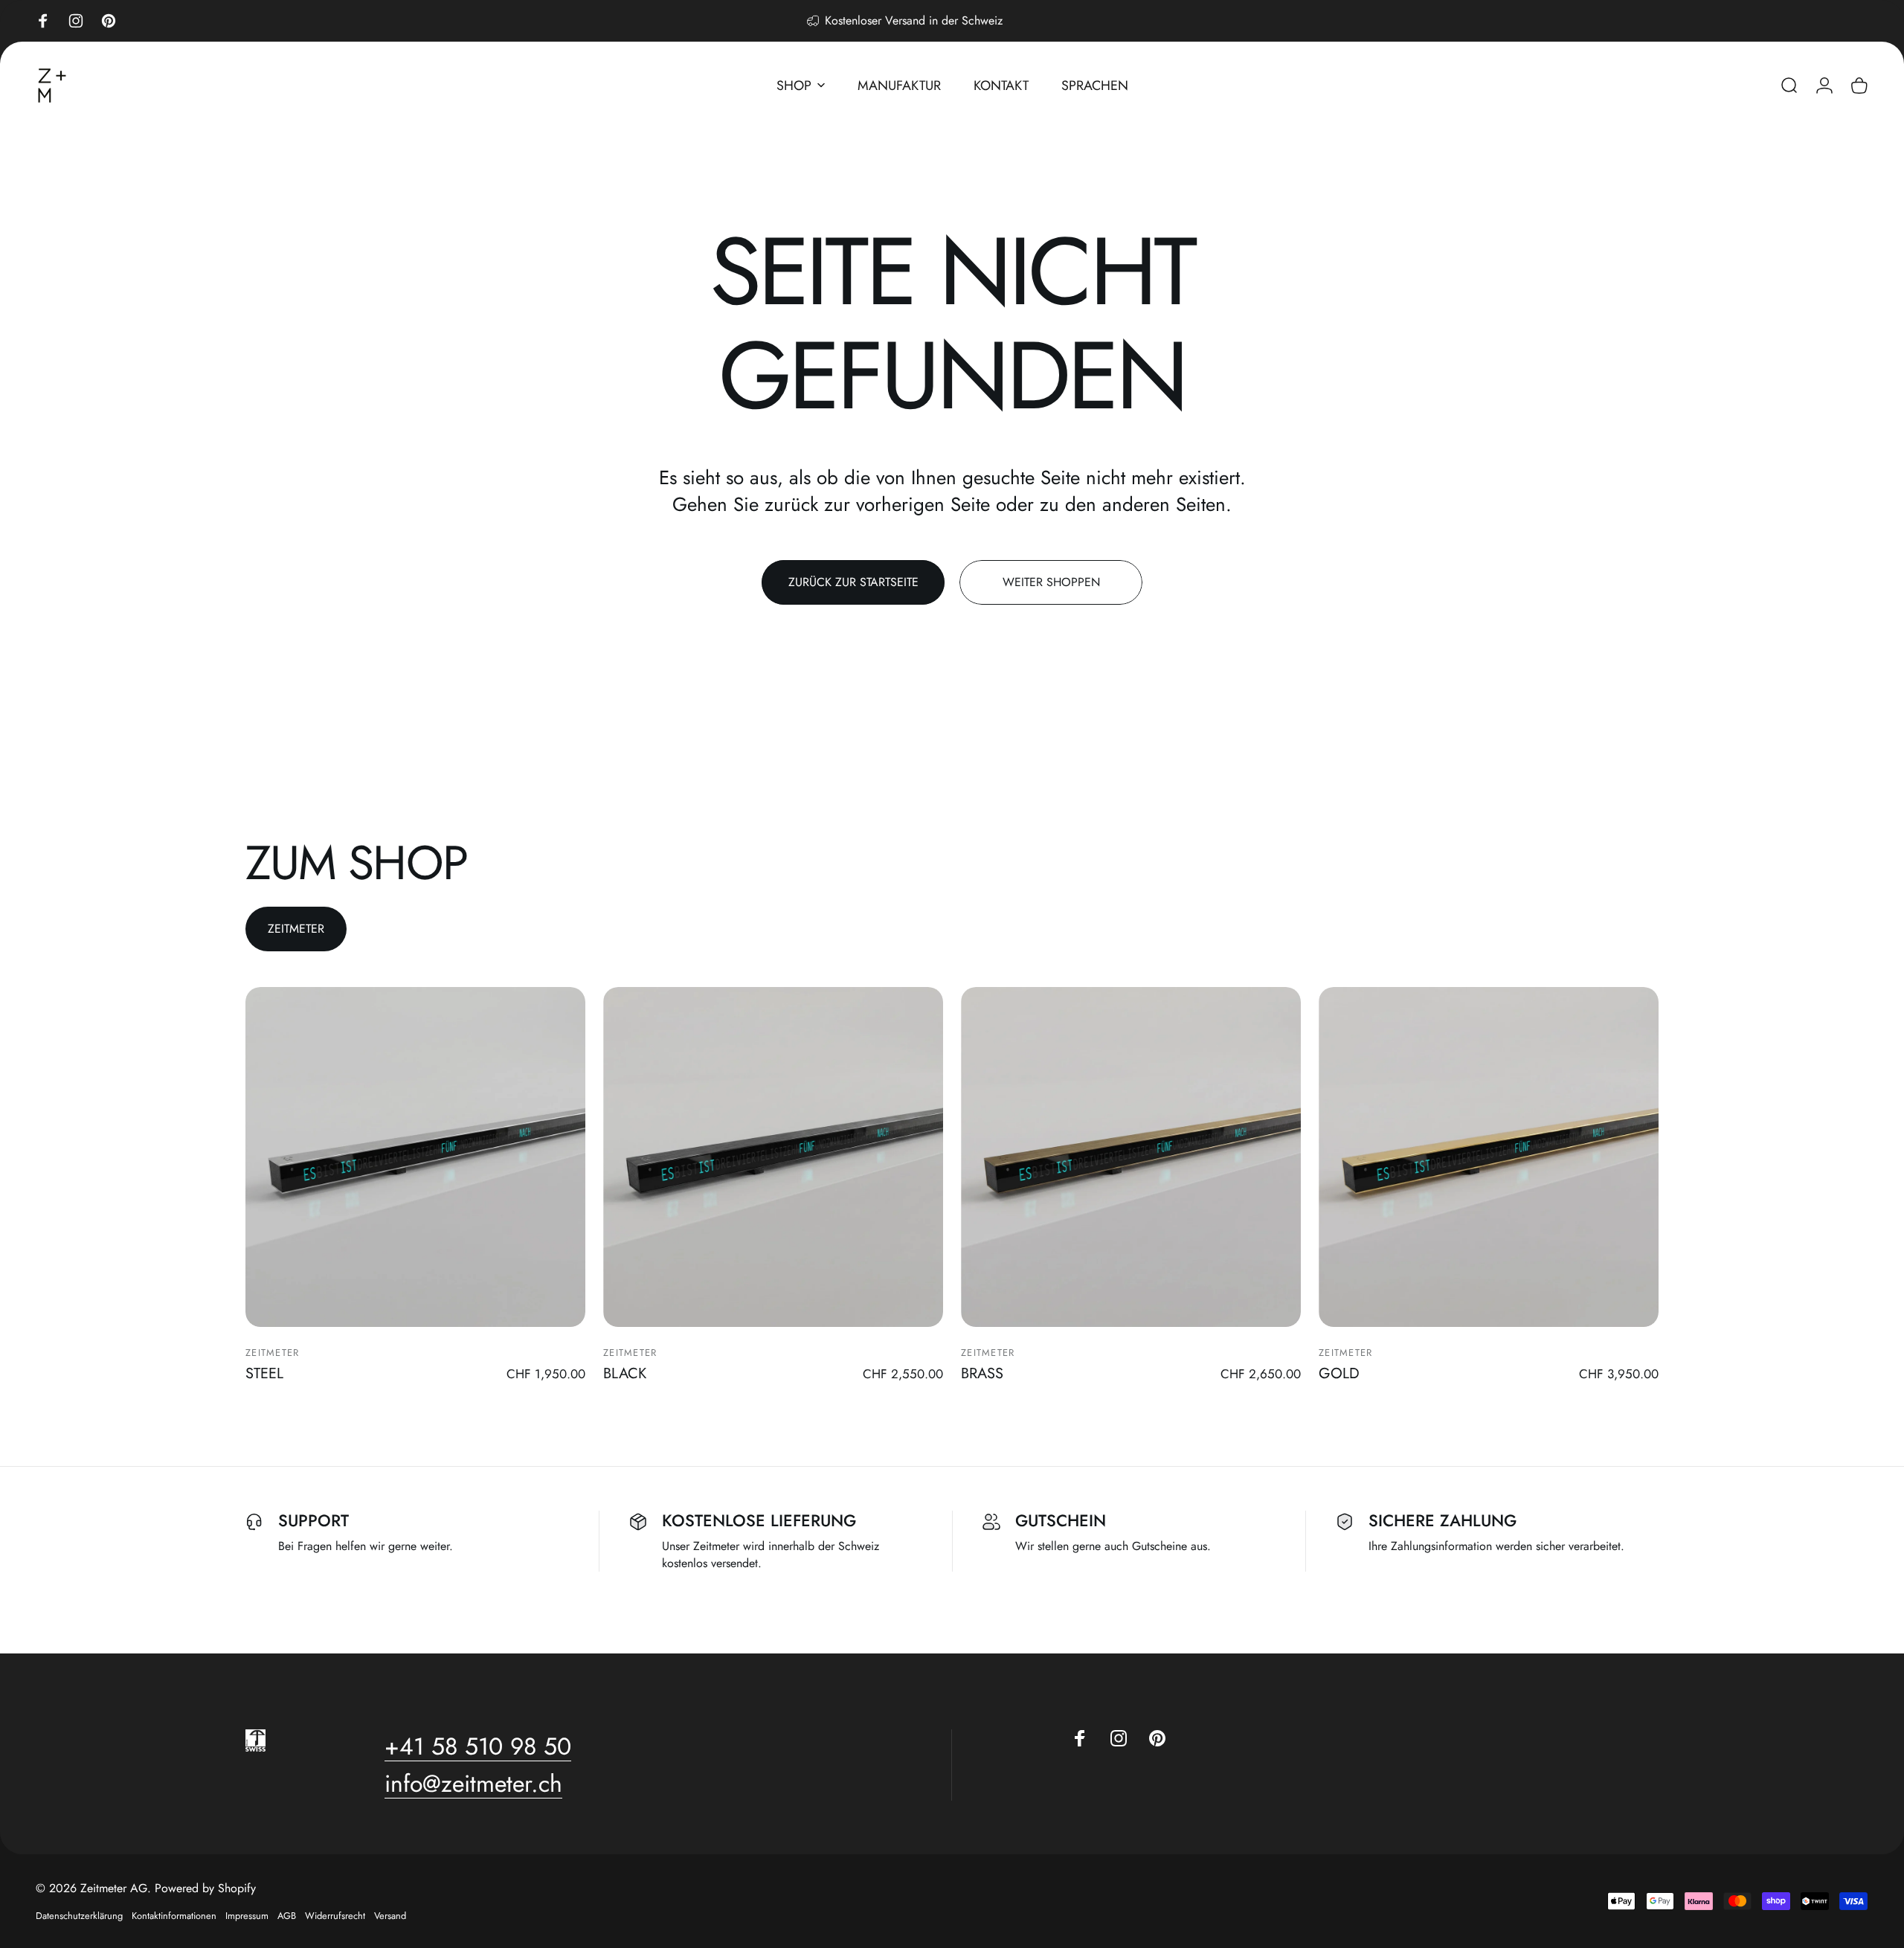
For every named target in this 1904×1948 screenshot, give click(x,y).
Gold (1339, 1373)
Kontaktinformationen (174, 1916)
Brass (982, 1373)
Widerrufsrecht (335, 1916)
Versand (390, 1916)
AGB (287, 1916)
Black (625, 1373)
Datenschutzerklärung (79, 1916)
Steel (264, 1373)
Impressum (247, 1916)
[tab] (296, 929)
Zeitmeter (273, 1353)
